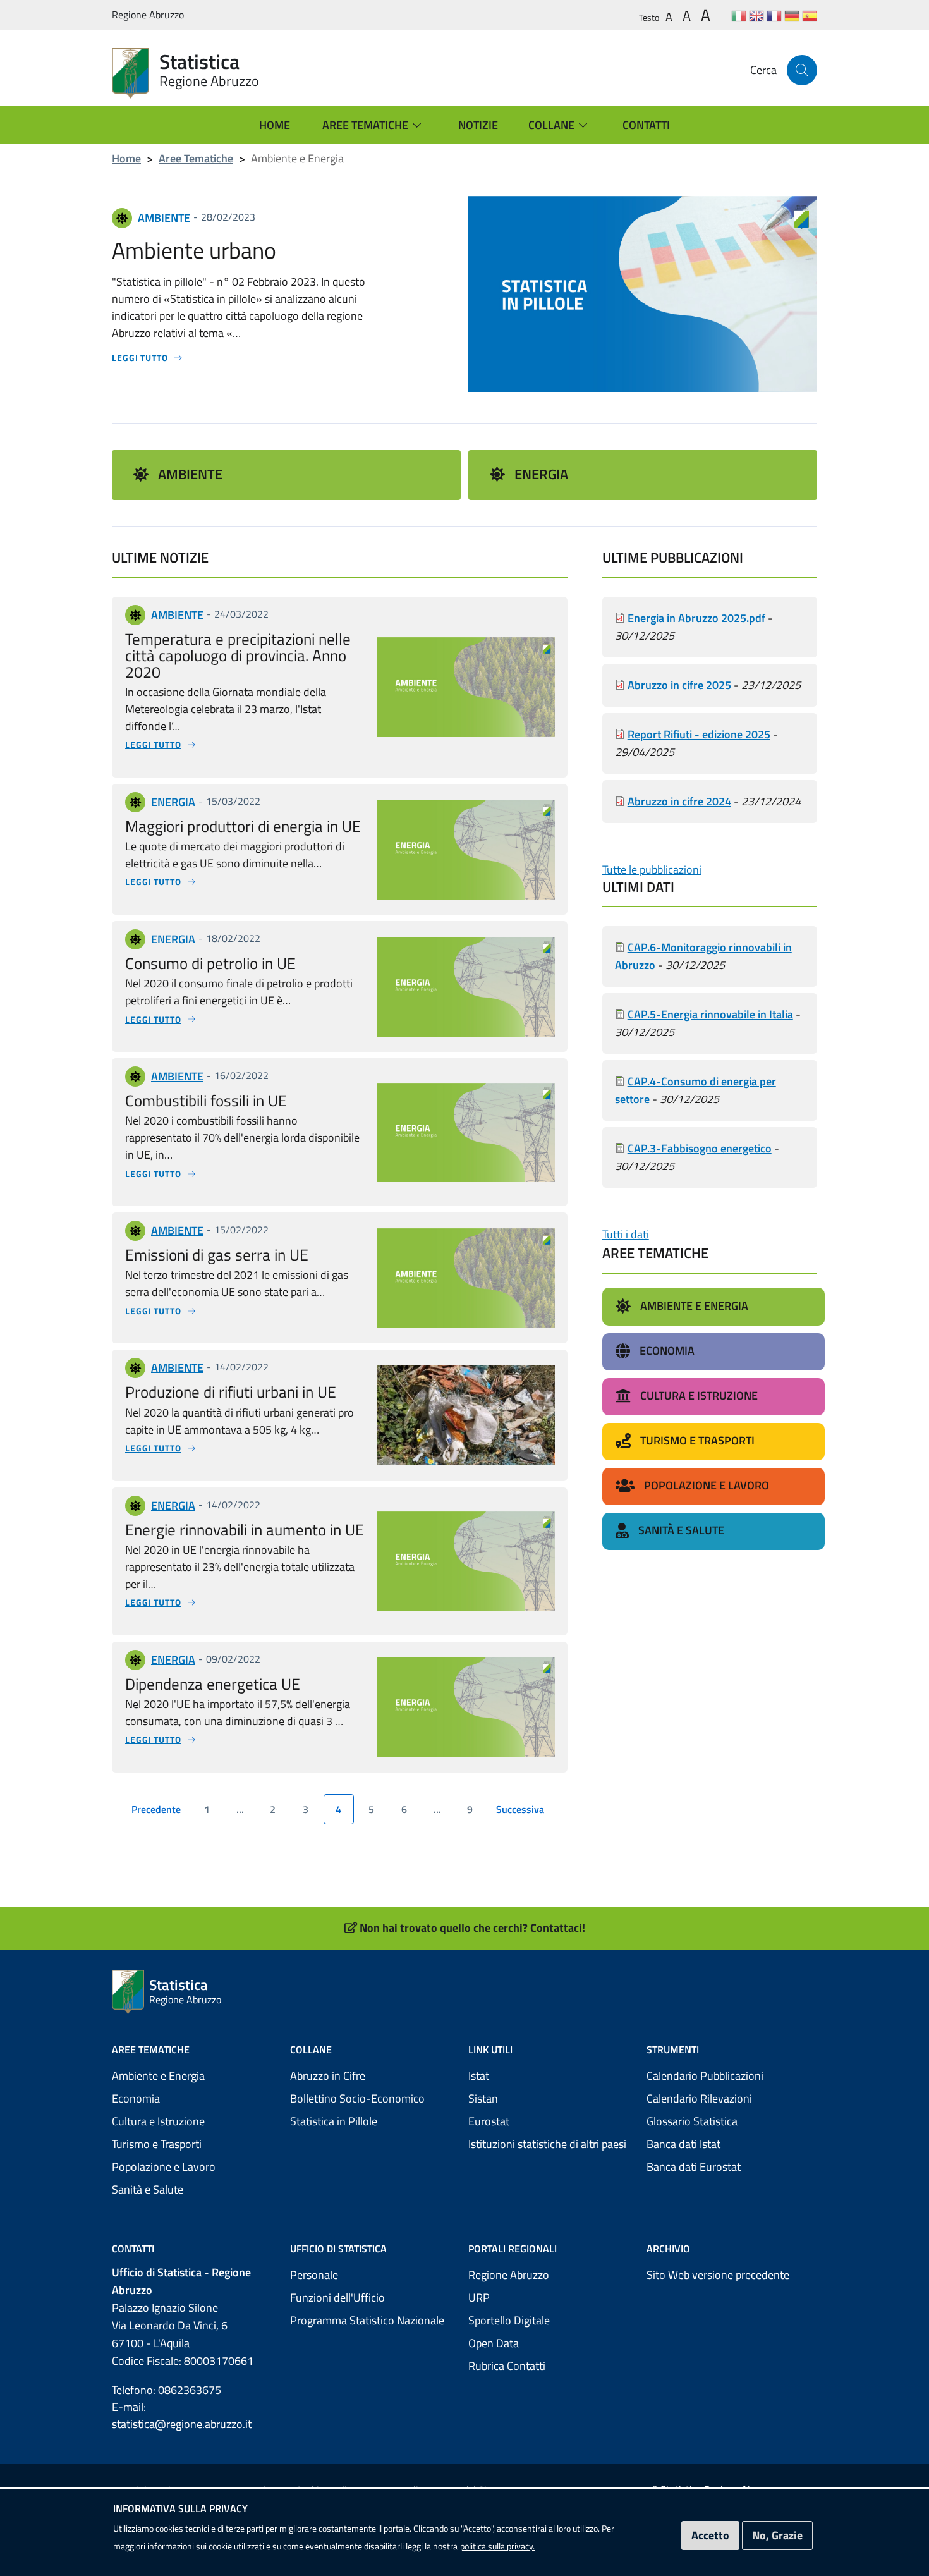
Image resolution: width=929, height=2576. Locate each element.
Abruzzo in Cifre (328, 2076)
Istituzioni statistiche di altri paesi (547, 2144)
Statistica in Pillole (334, 2121)
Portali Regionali (513, 2249)
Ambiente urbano (194, 250)
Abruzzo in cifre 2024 (679, 801)
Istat (479, 2076)
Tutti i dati (626, 1234)
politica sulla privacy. (497, 2546)
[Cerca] (802, 70)
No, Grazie (777, 2535)
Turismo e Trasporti (157, 2144)
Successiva (523, 1812)
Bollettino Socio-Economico (357, 2098)
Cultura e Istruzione (158, 2121)
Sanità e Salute (148, 2189)
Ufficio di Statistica (338, 2249)
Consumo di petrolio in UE (210, 963)
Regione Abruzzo (509, 2275)
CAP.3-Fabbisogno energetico (700, 1148)
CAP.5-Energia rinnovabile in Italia (710, 1014)
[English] (756, 15)
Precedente (158, 1812)
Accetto (710, 2535)
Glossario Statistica (692, 2121)
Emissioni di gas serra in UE (217, 1254)
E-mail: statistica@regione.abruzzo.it (182, 2415)
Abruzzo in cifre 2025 (679, 685)
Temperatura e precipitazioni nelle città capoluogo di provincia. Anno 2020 (238, 655)
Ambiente (190, 474)
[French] (774, 15)
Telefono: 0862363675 (167, 2390)
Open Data (494, 2343)
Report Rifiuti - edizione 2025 (699, 734)
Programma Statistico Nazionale (367, 2320)
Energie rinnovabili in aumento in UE (245, 1529)
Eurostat (489, 2121)
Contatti (133, 2249)
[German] (792, 15)
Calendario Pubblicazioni (705, 2076)
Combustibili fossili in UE (206, 1100)
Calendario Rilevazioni (699, 2098)
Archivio (668, 2249)
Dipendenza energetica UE (213, 1684)
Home (126, 158)
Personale (314, 2275)
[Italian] (739, 15)
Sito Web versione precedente (718, 2275)
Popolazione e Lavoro (164, 2167)
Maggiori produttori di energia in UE (243, 826)
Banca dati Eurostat (694, 2167)
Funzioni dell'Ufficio (337, 2298)
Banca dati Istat (683, 2144)
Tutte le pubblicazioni (652, 870)
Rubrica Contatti (507, 2366)
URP (479, 2298)
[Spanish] (810, 15)
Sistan (483, 2098)
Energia (541, 474)
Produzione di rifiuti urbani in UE (231, 1392)
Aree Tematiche (196, 158)
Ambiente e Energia (158, 2076)
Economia (136, 2098)
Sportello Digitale (509, 2320)
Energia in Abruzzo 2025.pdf (696, 618)
